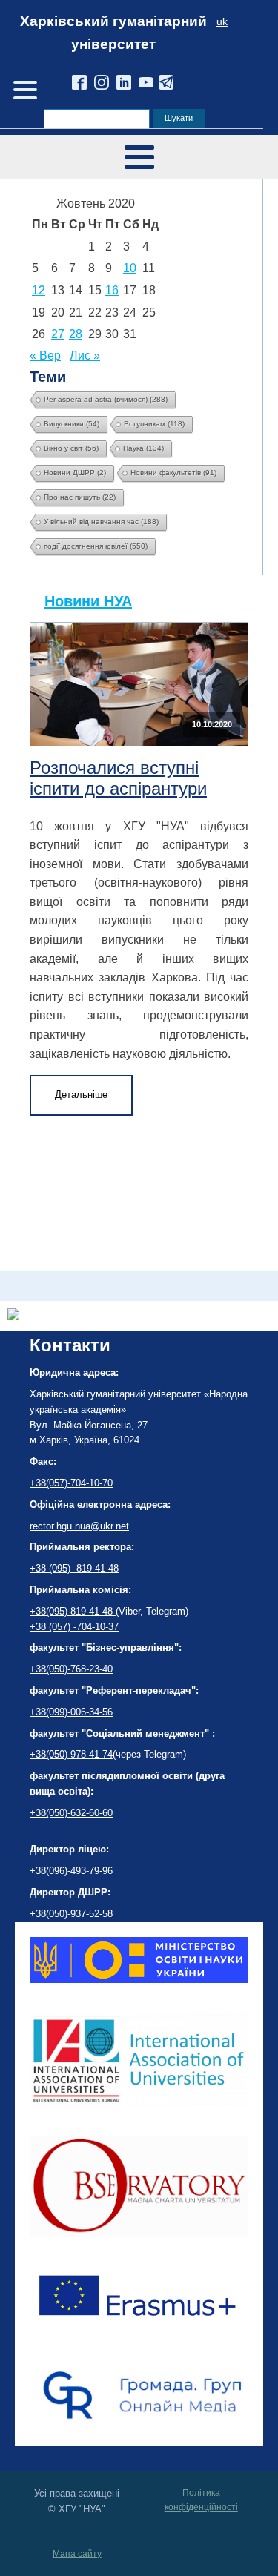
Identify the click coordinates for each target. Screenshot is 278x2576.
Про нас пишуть (80, 497)
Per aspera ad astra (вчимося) (106, 399)
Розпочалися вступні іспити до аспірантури (118, 778)
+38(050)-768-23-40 (71, 1669)
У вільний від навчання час (101, 522)
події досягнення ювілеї (96, 546)
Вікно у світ (71, 448)
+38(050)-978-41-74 (71, 1754)
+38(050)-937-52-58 (71, 1914)
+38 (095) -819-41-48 (74, 1568)
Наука (143, 448)
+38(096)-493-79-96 (71, 1871)
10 (130, 268)
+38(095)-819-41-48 (73, 1611)
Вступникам (154, 424)
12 (39, 290)
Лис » (85, 355)
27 (58, 334)
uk (222, 22)
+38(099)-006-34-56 (71, 1712)
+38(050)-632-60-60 (71, 1813)
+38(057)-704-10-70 (71, 1483)
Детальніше (81, 1095)
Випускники (72, 424)
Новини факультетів (173, 473)
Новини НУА (88, 601)
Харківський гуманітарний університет (113, 33)
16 (112, 290)
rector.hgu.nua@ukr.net (79, 1526)
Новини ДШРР (75, 473)
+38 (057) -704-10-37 (74, 1627)
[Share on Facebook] (13, 1316)
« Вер (45, 355)
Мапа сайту (77, 2554)
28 (76, 334)
